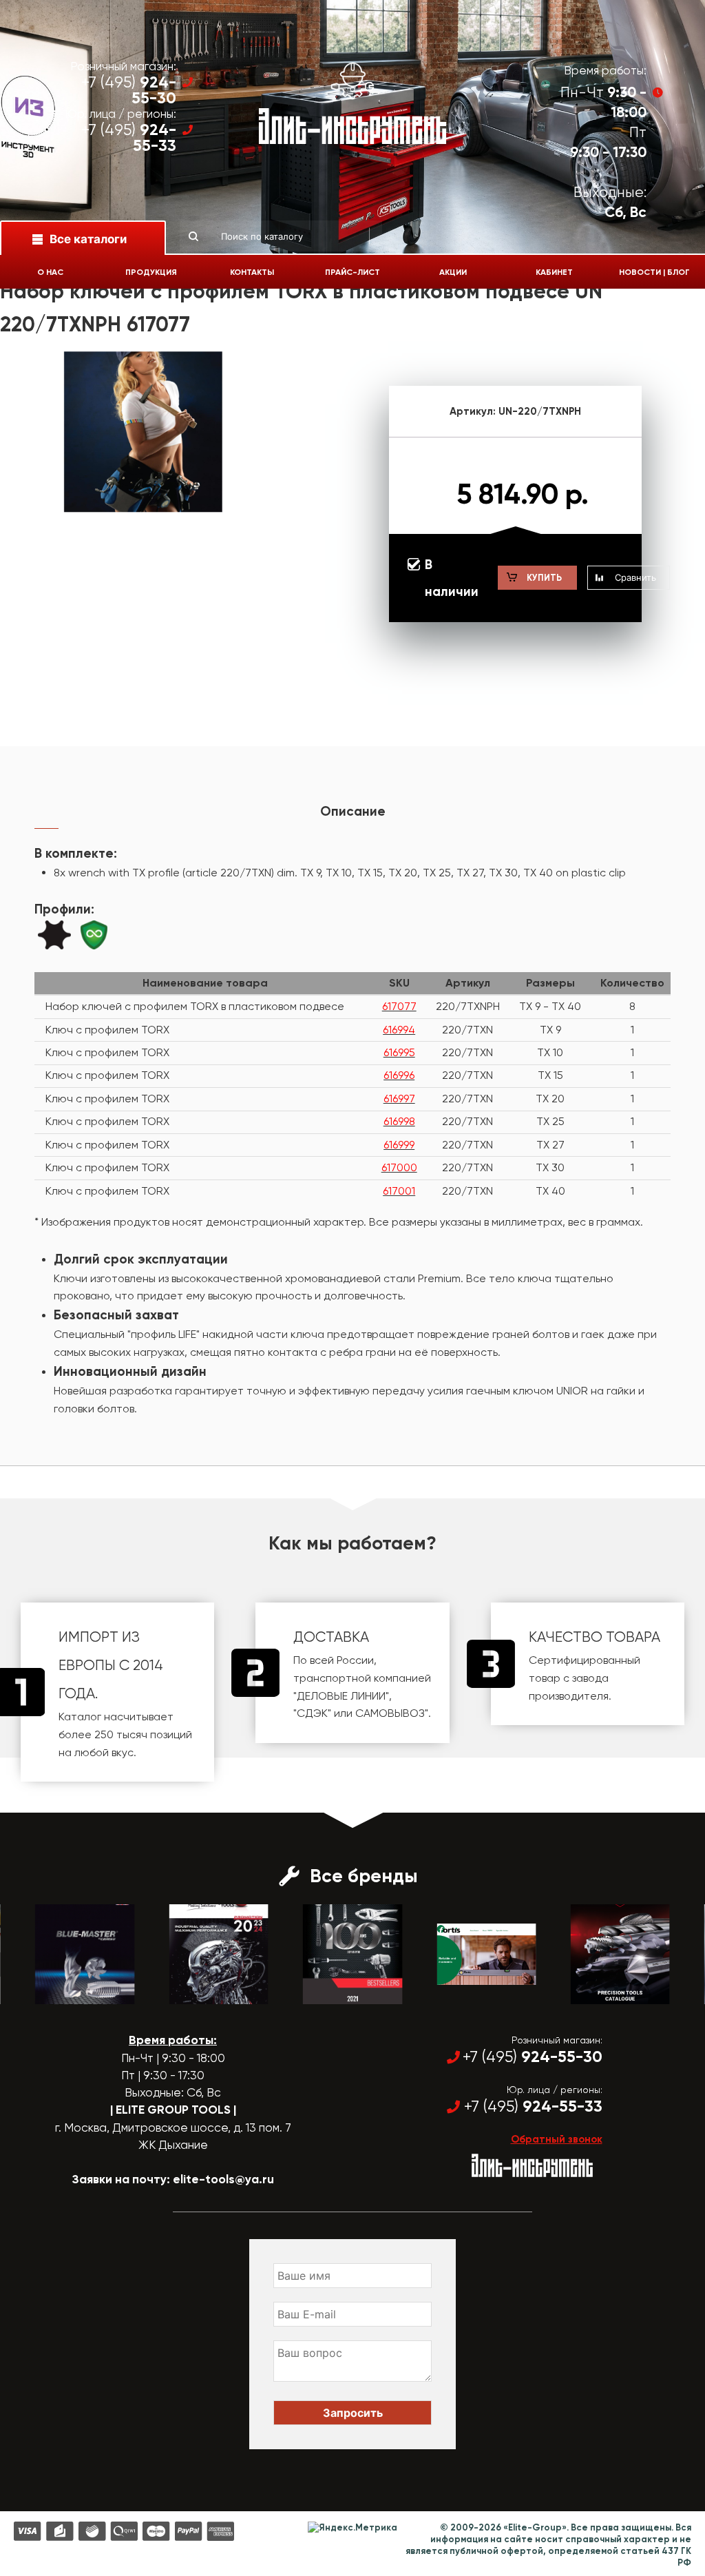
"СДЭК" (312, 1713)
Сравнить (635, 577)
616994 (399, 1030)
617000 (399, 1167)
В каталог (73, 1992)
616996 (399, 1075)
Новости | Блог (654, 272)
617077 (399, 1006)
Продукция (151, 272)
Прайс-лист (352, 272)
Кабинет (554, 272)
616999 (399, 1145)
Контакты (252, 272)
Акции (453, 272)
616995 (399, 1052)
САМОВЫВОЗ (390, 1713)
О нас (50, 272)
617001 (399, 1191)
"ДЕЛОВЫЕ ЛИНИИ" (341, 1696)
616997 (399, 1099)
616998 (399, 1121)
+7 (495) (129, 90)
